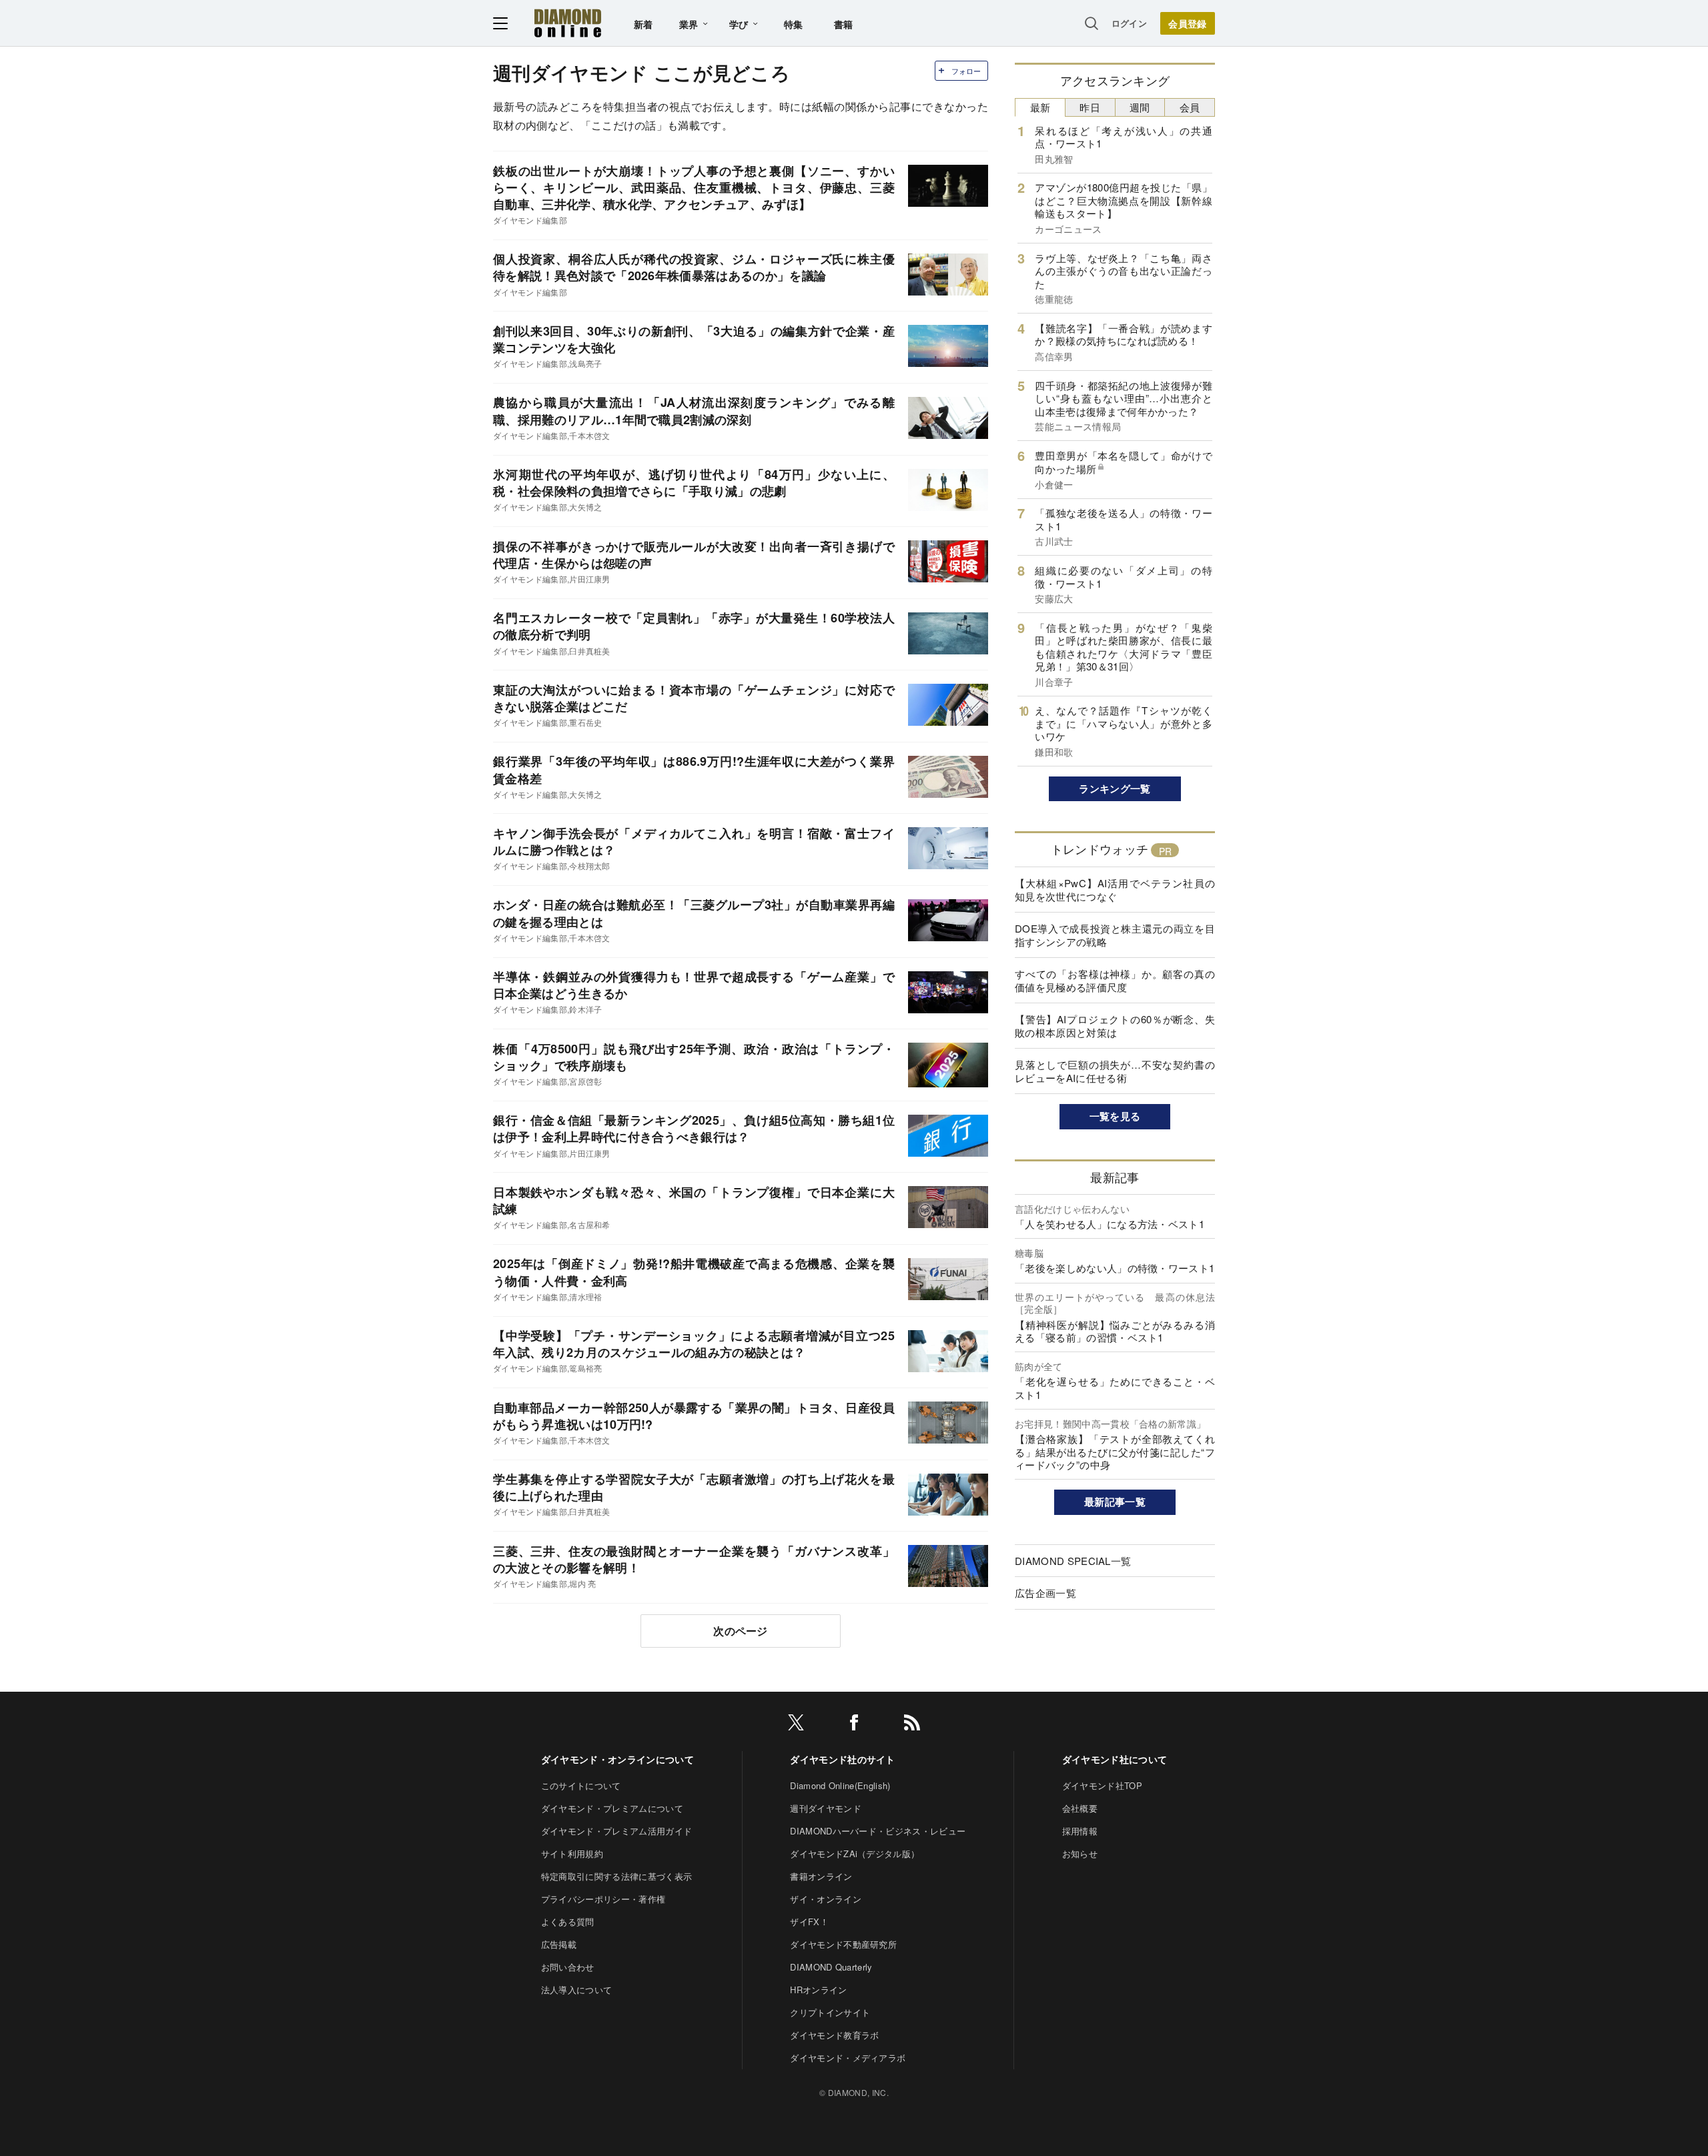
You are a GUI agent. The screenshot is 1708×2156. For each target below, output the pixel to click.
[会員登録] (1188, 23)
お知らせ (1080, 1853)
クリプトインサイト (830, 2012)
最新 (1040, 107)
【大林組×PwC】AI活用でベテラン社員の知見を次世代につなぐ (1115, 890)
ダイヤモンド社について (1115, 1759)
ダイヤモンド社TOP (1102, 1785)
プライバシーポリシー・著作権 (603, 1899)
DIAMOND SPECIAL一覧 (1073, 1561)
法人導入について (577, 1990)
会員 (1190, 107)
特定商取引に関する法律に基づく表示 (616, 1876)
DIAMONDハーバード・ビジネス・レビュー (878, 1831)
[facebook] (854, 1725)
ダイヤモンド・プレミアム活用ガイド (616, 1831)
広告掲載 (559, 1944)
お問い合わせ (568, 1967)
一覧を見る (1115, 1116)
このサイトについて (581, 1785)
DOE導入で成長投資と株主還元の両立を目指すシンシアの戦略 (1115, 935)
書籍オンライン (821, 1876)
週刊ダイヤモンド (826, 1808)
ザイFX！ (809, 1922)
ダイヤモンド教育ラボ (834, 2035)
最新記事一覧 (1115, 1502)
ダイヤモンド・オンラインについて (617, 1759)
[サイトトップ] (568, 23)
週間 (1140, 107)
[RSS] (912, 1725)
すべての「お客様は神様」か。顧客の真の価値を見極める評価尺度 (1115, 980)
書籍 (844, 24)
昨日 (1090, 107)
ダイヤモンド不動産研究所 (843, 1944)
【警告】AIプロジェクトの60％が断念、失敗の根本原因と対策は (1115, 1026)
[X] (796, 1725)
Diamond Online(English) (840, 1785)
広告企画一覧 (1045, 1593)
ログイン (1129, 23)
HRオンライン (818, 1990)
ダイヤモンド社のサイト (843, 1759)
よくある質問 (568, 1922)
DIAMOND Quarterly (831, 1967)
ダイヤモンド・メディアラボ (848, 2058)
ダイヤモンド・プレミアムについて (612, 1808)
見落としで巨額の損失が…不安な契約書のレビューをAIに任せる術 (1115, 1071)
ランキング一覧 (1115, 788)
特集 (794, 24)
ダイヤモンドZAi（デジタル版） (855, 1853)
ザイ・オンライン (826, 1899)
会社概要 (1080, 1808)
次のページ (741, 1631)
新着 (644, 24)
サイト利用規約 (572, 1853)
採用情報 (1080, 1831)
